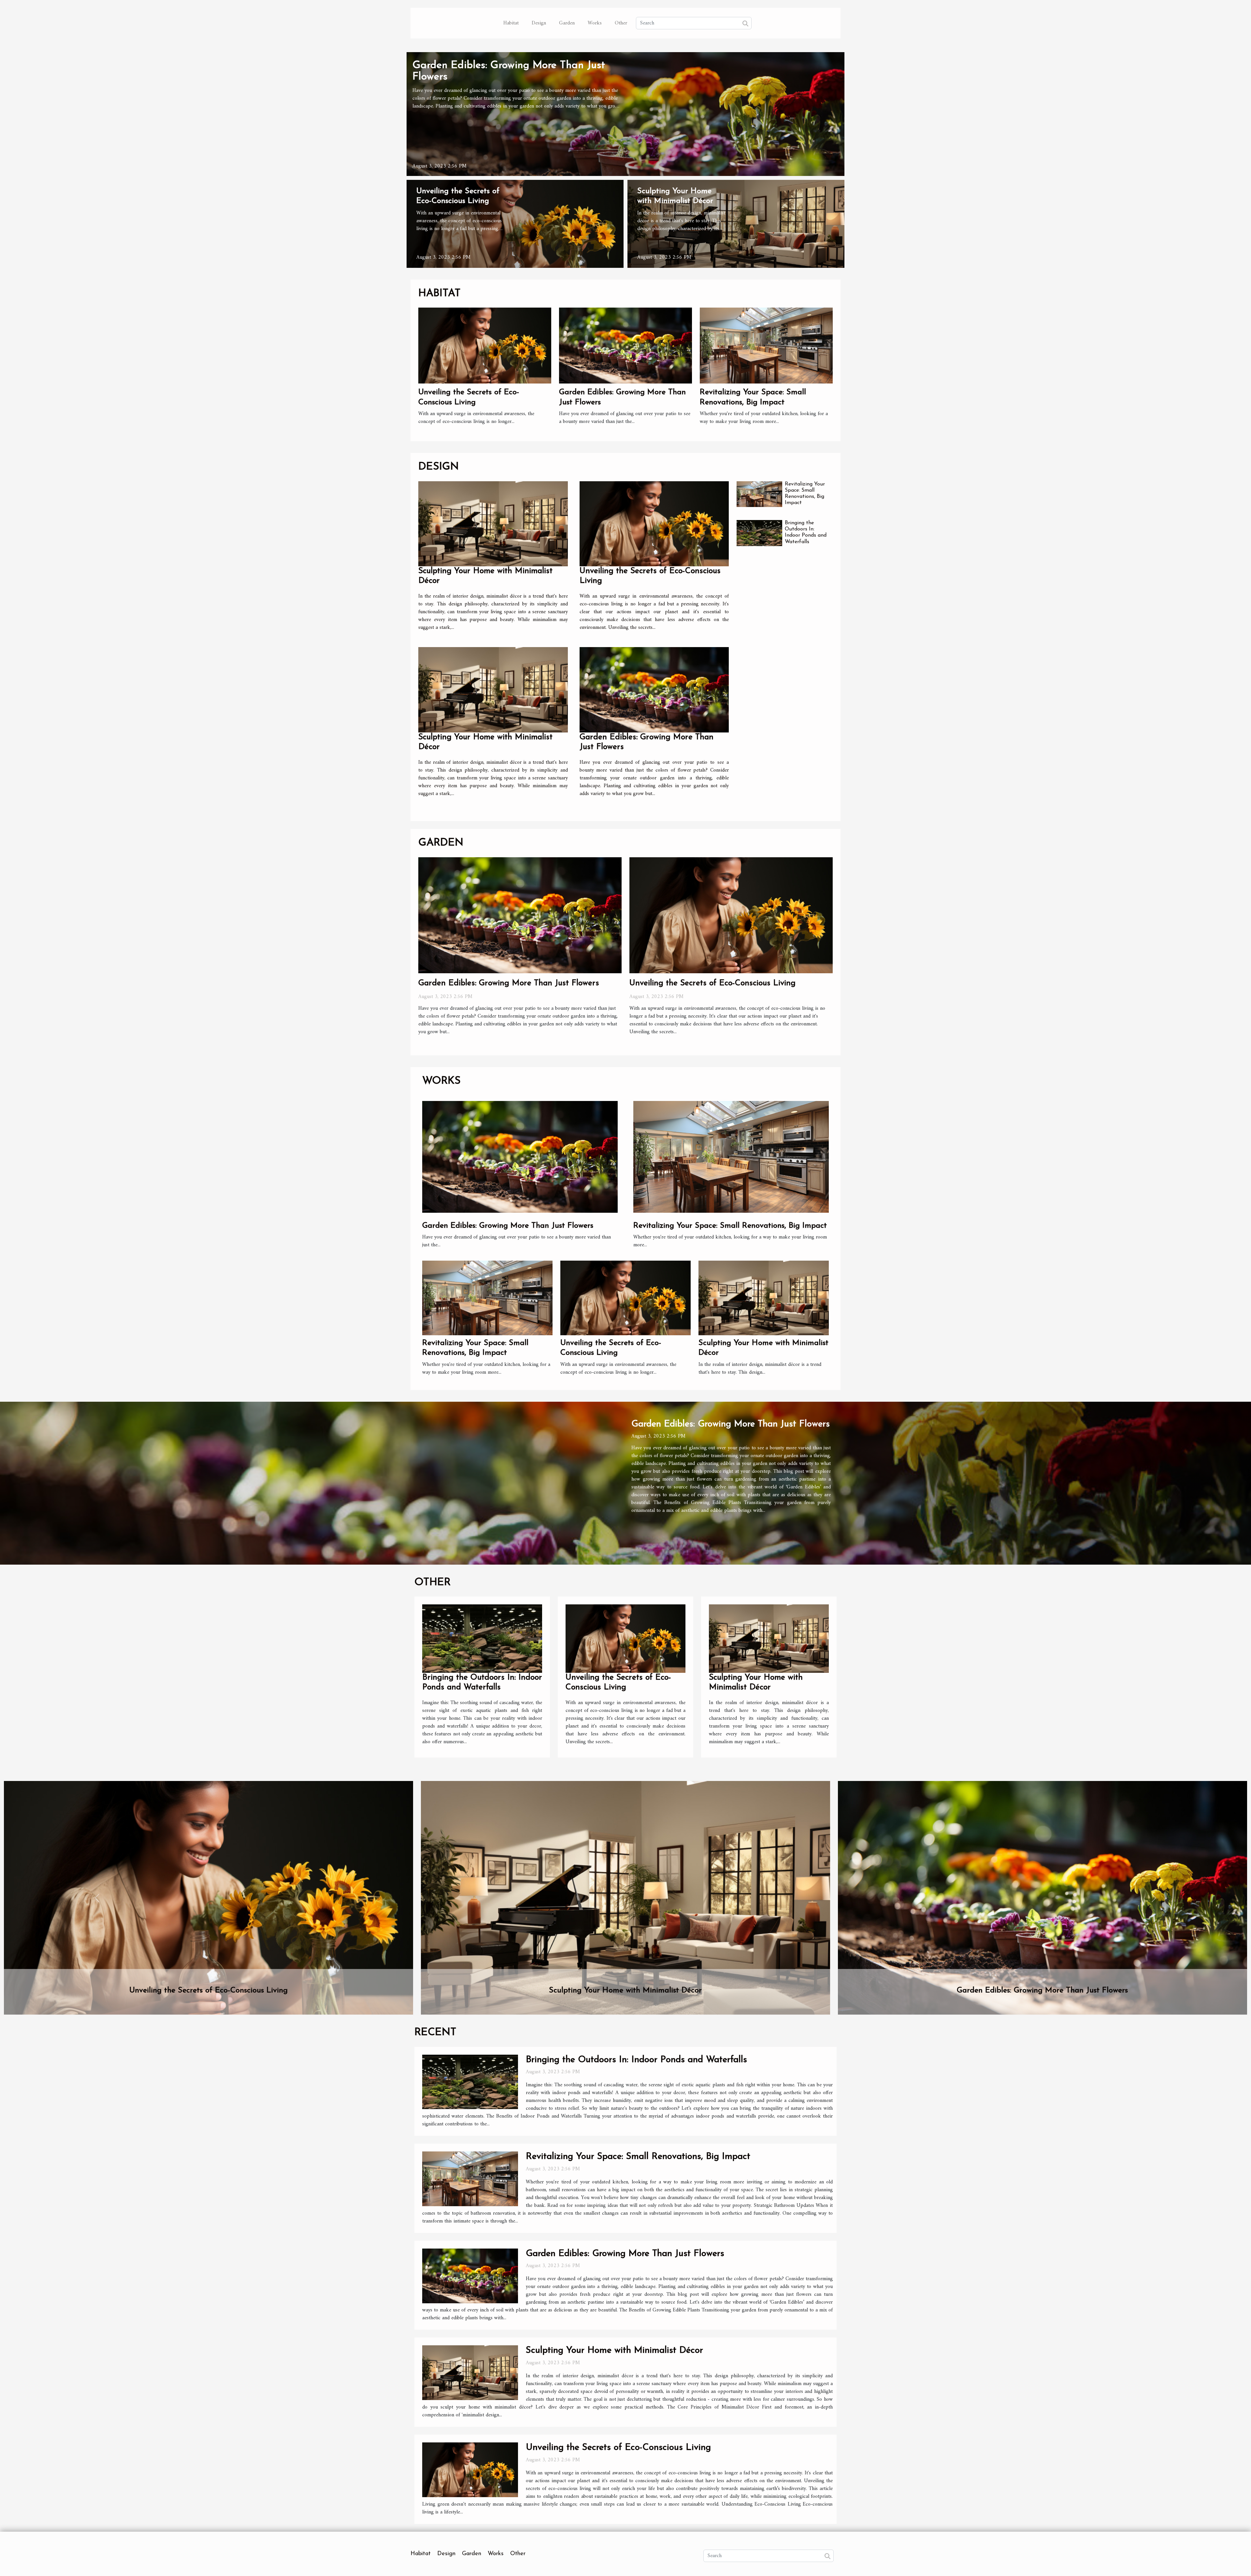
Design (539, 23)
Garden (567, 23)
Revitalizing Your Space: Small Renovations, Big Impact (730, 1226)
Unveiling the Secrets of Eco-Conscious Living (712, 983)
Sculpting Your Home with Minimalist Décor (625, 1990)
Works (595, 23)
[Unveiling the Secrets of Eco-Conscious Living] (515, 224)
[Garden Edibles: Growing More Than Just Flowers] (625, 114)
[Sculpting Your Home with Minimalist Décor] (736, 224)
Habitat (511, 23)
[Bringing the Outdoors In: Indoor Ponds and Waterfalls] (759, 533)
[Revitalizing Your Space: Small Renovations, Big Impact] (766, 345)
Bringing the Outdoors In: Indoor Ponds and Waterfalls (636, 2060)
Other (621, 23)
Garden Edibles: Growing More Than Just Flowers (509, 983)
